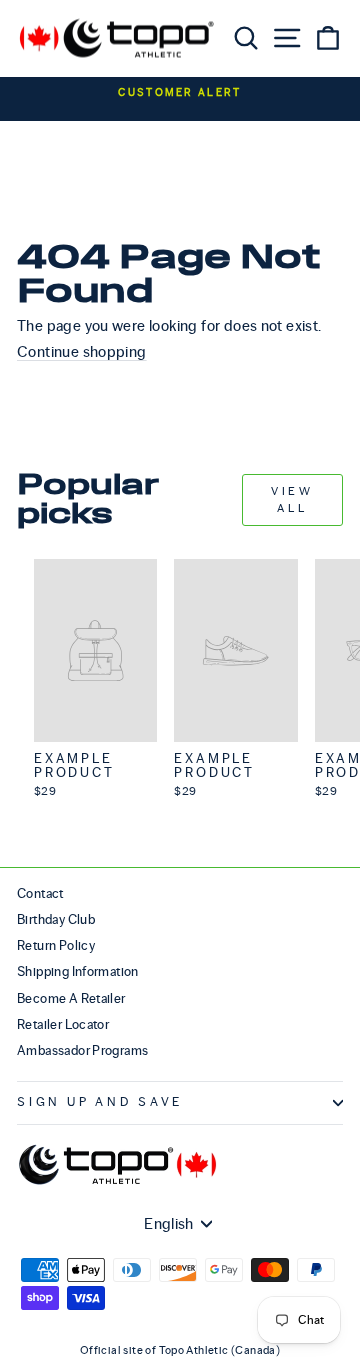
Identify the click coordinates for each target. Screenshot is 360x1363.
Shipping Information (78, 971)
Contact (40, 893)
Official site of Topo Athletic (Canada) (180, 1350)
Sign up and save (100, 1102)
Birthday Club (56, 919)
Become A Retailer (71, 998)
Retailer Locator (63, 1024)
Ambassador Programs (82, 1050)
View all (292, 499)
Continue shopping (82, 352)
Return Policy (56, 945)
